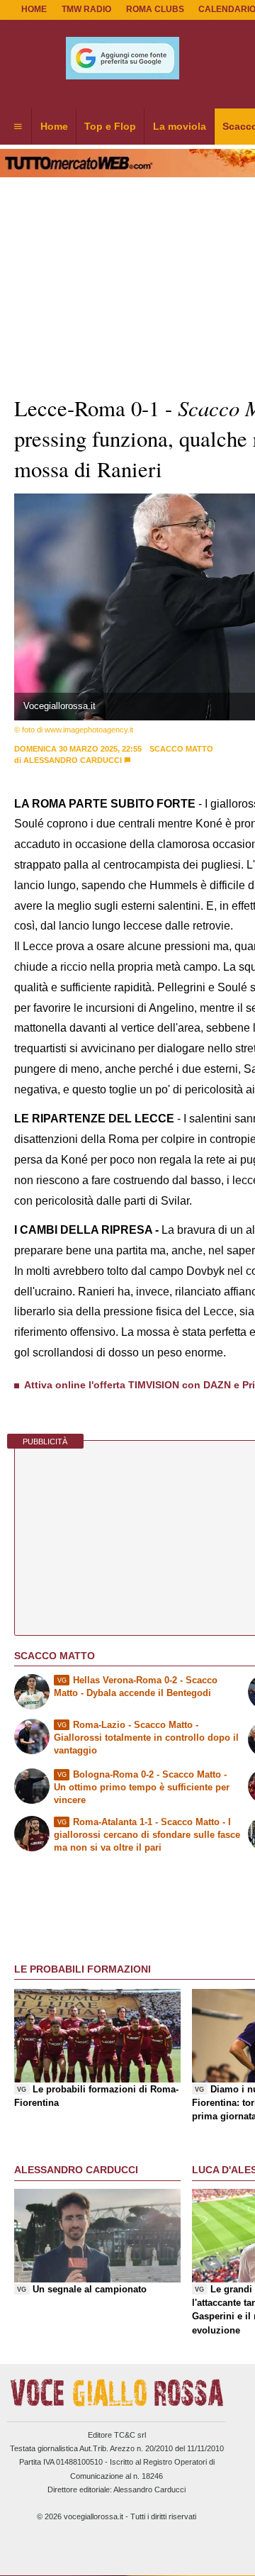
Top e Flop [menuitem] (110, 126)
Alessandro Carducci (73, 760)
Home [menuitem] (54, 126)
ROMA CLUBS (155, 9)
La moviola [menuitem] (180, 126)
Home (34, 9)
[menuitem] (18, 127)
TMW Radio (86, 9)
